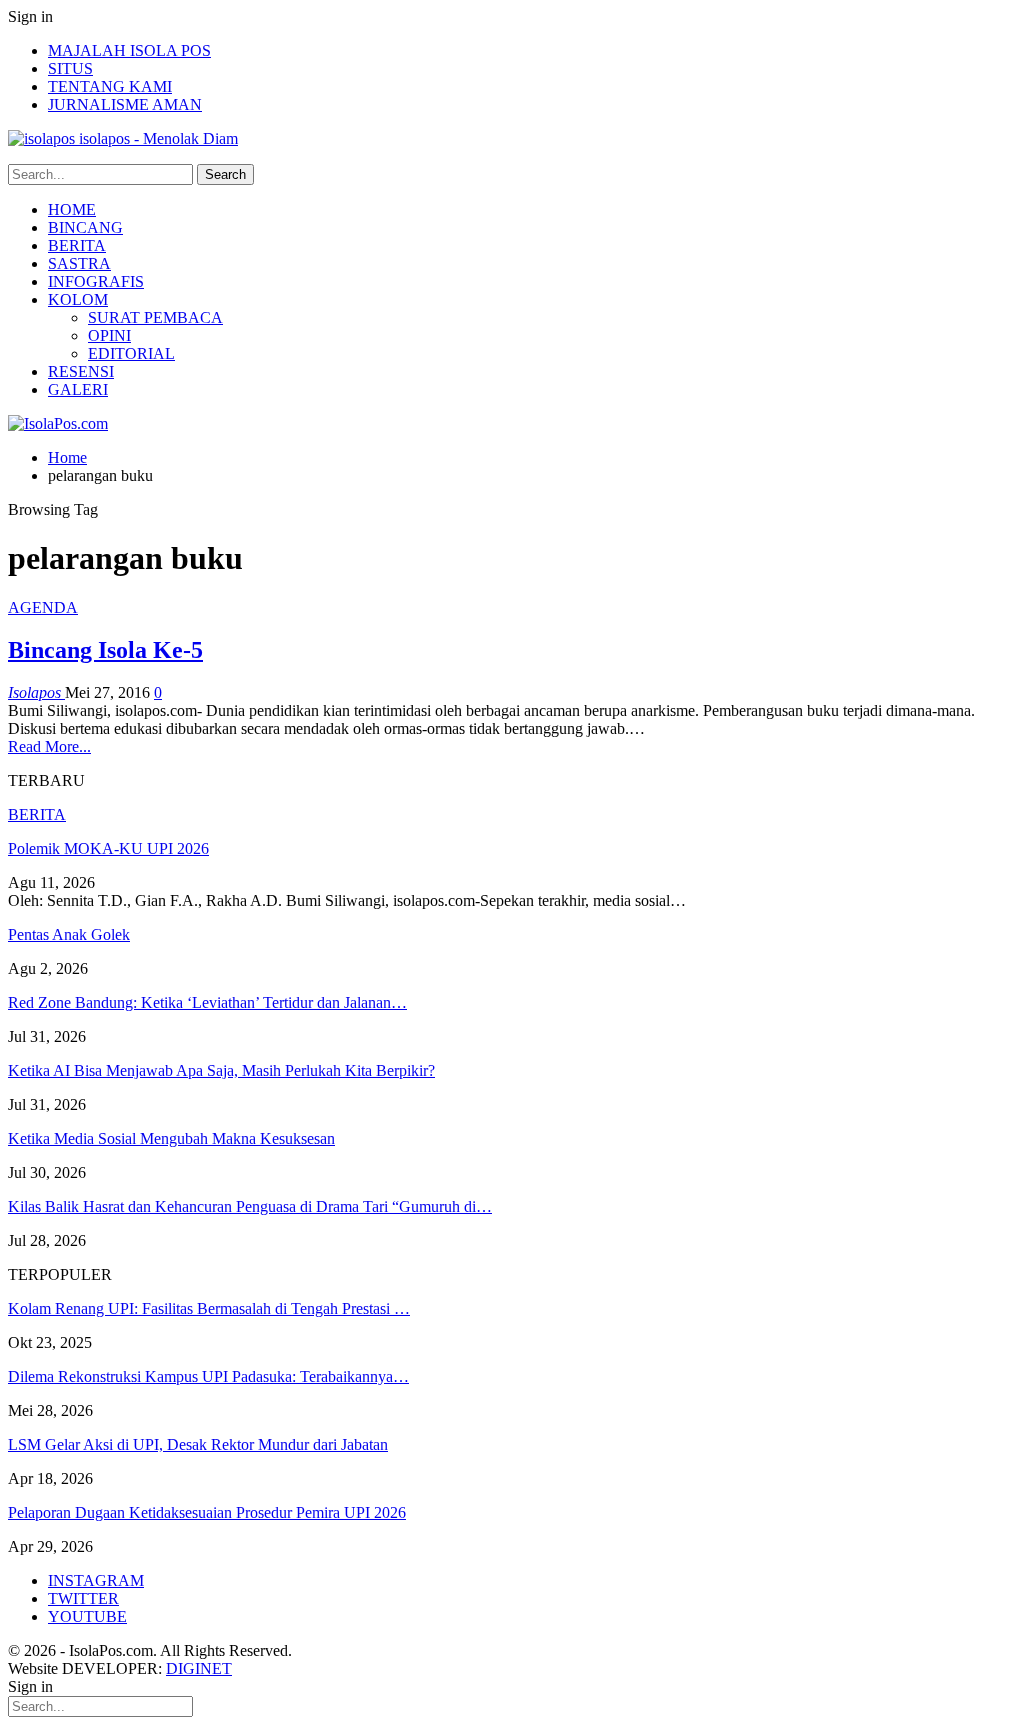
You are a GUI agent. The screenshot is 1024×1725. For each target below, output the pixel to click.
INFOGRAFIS (96, 281)
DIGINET (199, 1668)
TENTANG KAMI (110, 86)
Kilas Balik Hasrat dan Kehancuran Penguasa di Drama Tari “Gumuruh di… (250, 1206)
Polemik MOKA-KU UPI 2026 (108, 848)
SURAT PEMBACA (155, 317)
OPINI (109, 335)
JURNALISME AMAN (125, 104)
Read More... (49, 746)
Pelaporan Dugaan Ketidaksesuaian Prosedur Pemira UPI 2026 (207, 1512)
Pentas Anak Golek (69, 934)
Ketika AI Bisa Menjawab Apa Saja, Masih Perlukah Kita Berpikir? (221, 1070)
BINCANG (85, 227)
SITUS (70, 68)
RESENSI (81, 371)
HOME (72, 209)
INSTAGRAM (96, 1580)
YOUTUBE (87, 1616)
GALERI (78, 389)
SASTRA (79, 263)
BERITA (77, 245)
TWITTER (83, 1598)
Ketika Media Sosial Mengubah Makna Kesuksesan (171, 1138)
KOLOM (78, 299)
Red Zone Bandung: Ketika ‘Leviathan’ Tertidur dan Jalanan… (207, 1002)
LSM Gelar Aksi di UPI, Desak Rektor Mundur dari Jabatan (198, 1444)
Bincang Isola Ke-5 (105, 650)
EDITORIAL (131, 353)
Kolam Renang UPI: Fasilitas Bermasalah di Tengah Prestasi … (209, 1308)
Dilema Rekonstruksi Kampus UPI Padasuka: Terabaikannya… (208, 1376)
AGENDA (43, 607)
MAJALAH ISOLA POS (129, 50)
